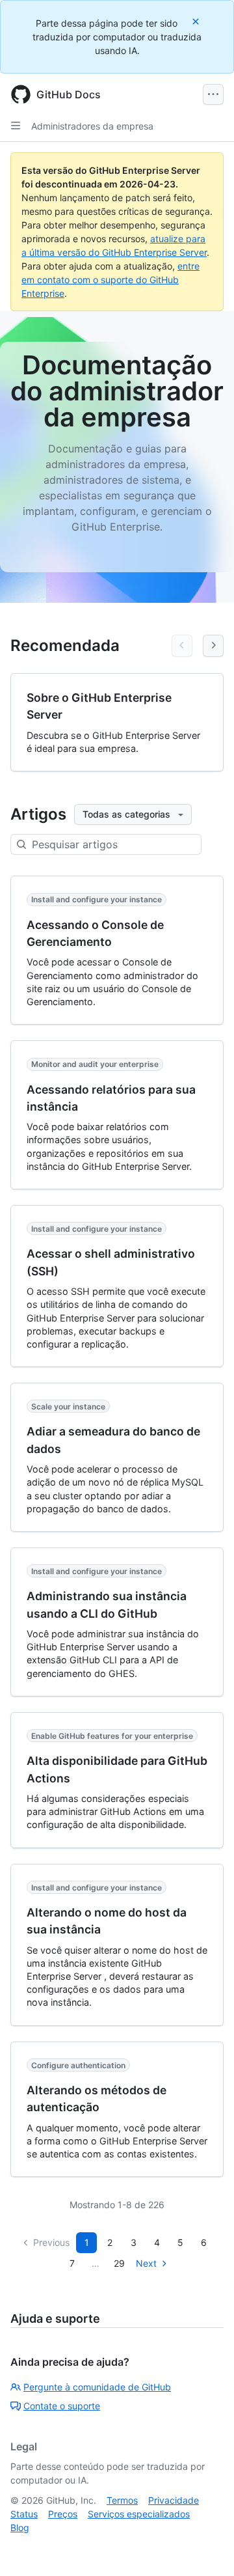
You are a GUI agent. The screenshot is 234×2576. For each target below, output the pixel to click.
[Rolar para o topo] (205, 2547)
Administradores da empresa (92, 126)
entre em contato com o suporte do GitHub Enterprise (110, 280)
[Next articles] (213, 646)
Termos (122, 2500)
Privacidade (174, 2500)
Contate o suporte (62, 2406)
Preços (63, 2514)
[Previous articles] (182, 646)
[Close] (197, 21)
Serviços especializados (139, 2514)
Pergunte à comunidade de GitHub (97, 2387)
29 (119, 2263)
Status (24, 2514)
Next (146, 2263)
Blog (20, 2528)
